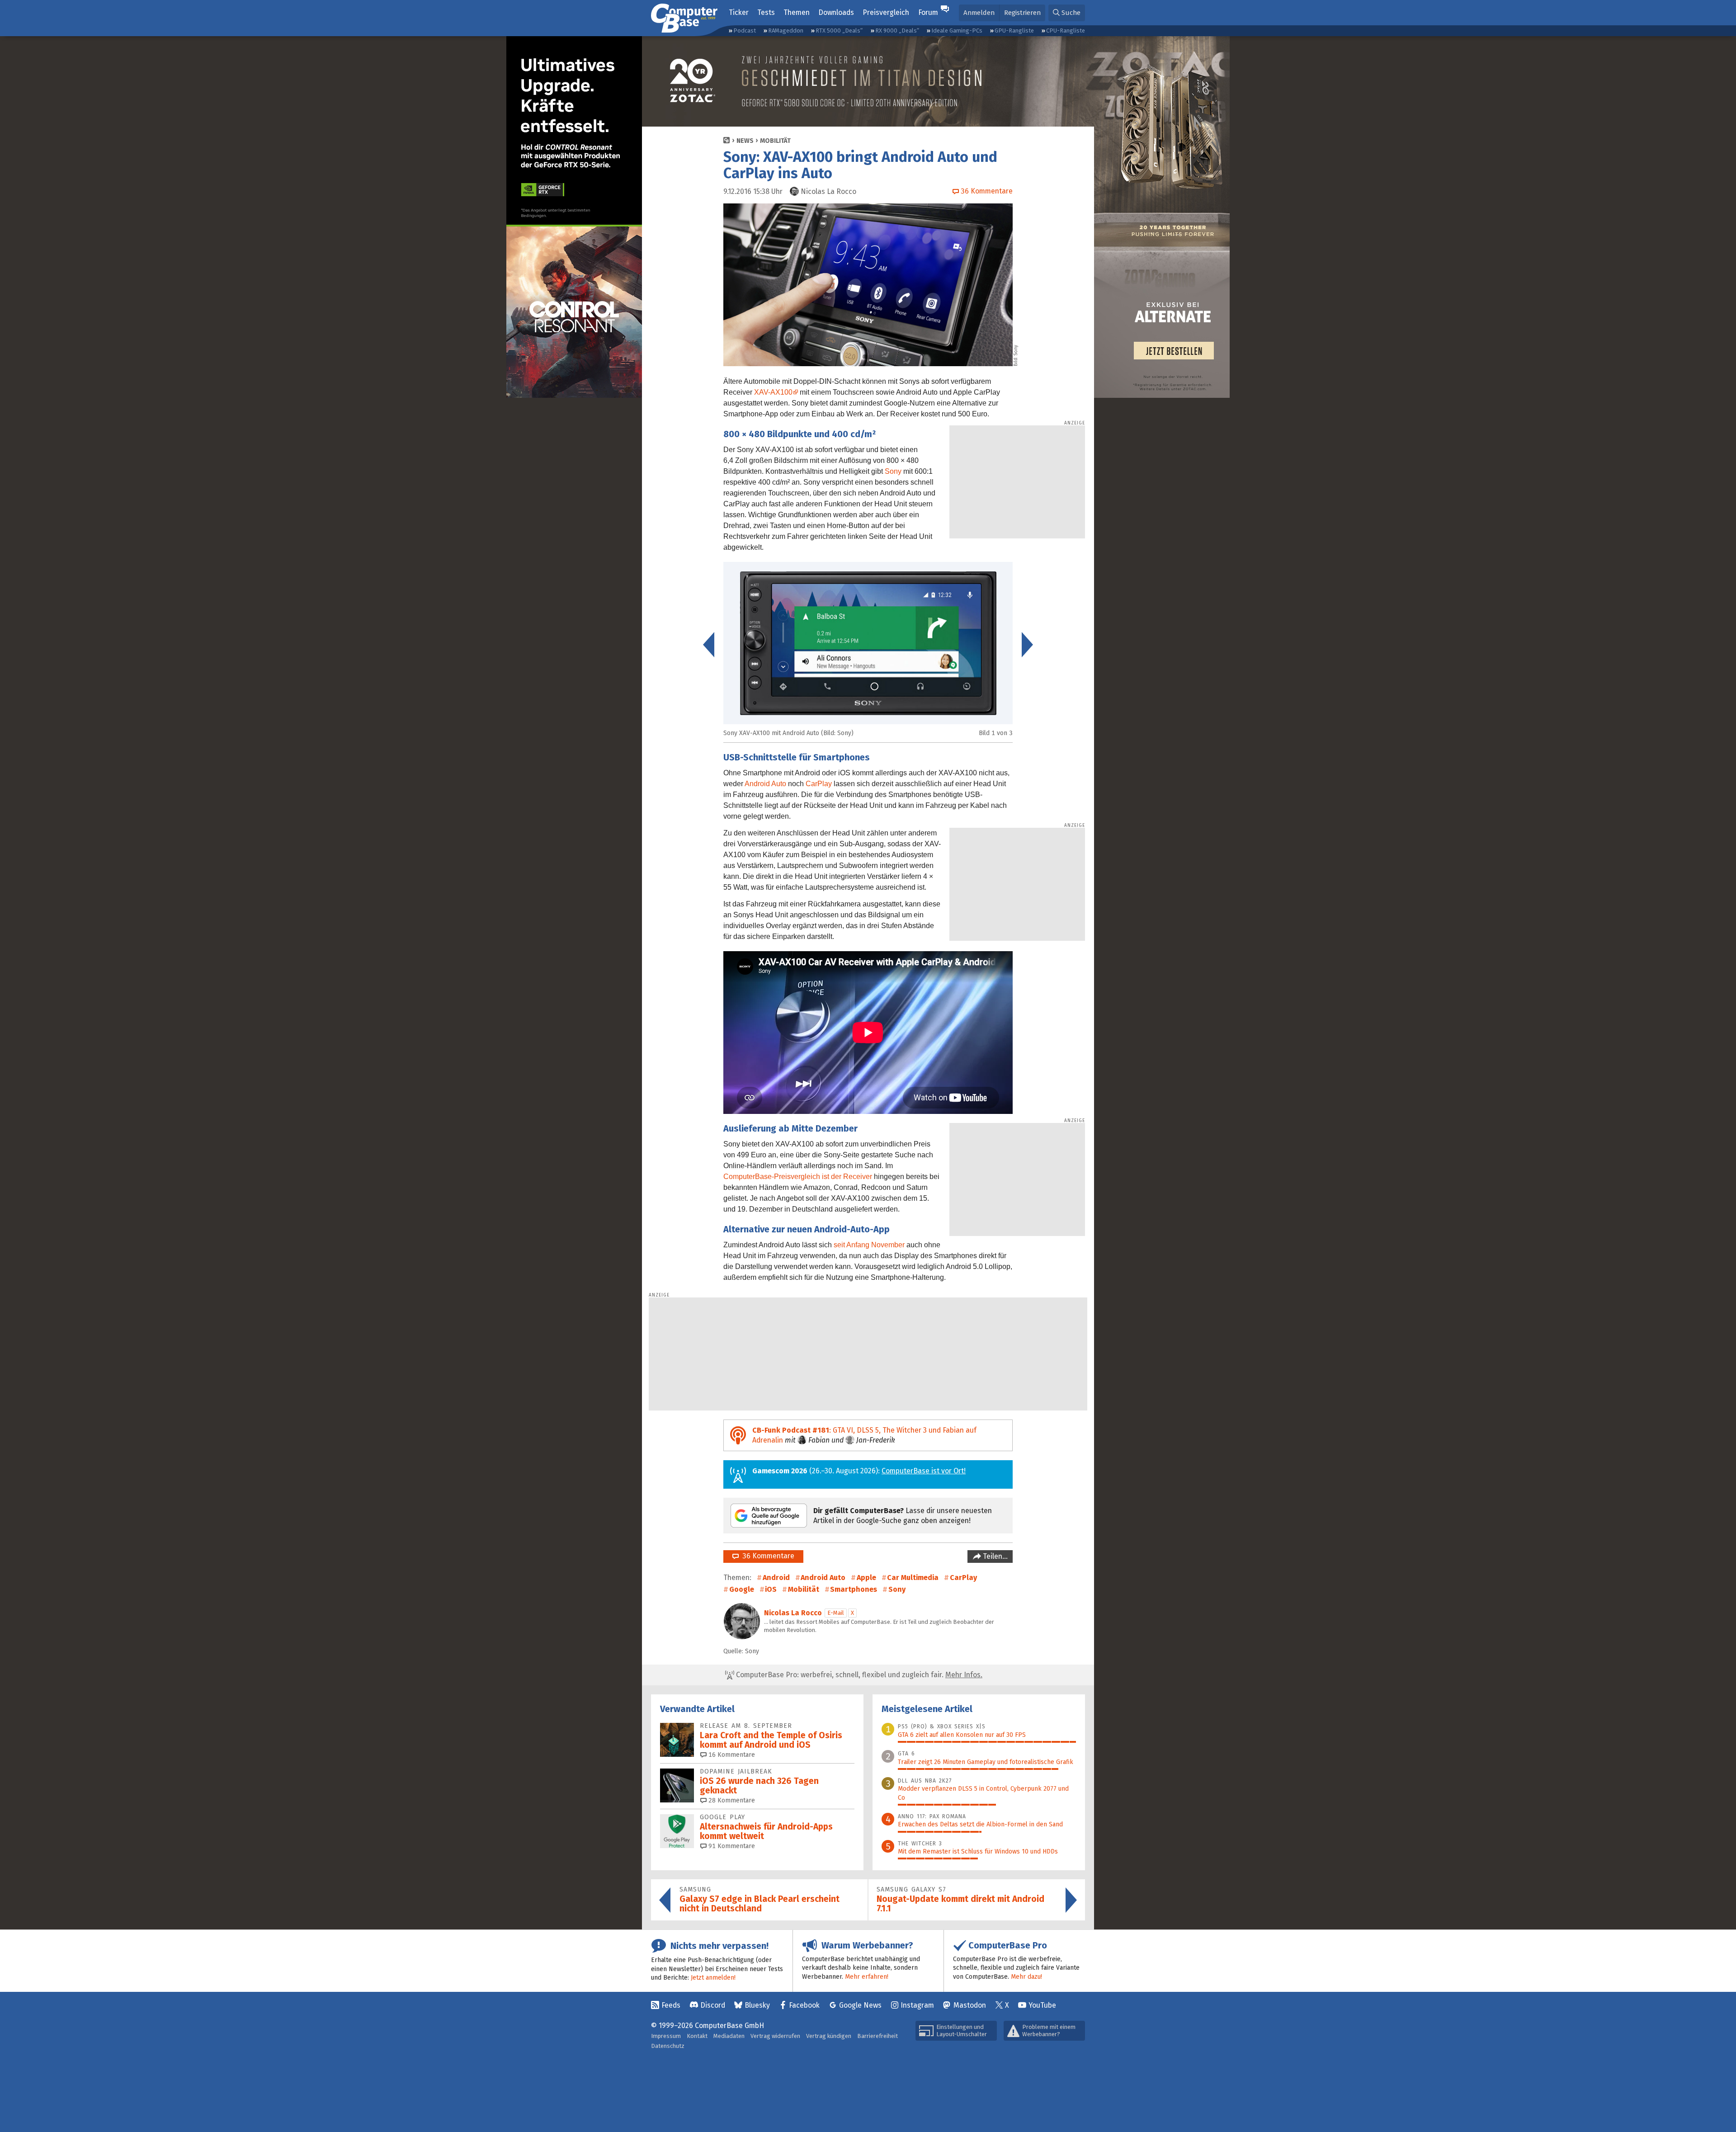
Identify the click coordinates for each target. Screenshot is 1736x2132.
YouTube (1042, 2005)
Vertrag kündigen (829, 2036)
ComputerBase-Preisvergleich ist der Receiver (798, 1177)
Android (776, 1578)
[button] (1067, 13)
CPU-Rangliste (1066, 31)
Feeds (671, 2005)
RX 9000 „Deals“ (897, 31)
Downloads (836, 12)
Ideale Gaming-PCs (957, 31)
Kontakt (697, 2036)
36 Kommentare (767, 1556)
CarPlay (819, 784)
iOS (771, 1589)
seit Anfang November (869, 1245)
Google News (860, 2005)
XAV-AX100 (773, 392)
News (745, 141)
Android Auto (765, 784)
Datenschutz (668, 2046)
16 (731, 1755)
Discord (713, 2005)
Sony (893, 471)
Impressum (666, 2036)
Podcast (745, 31)
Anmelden (979, 13)
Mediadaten (729, 2036)
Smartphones (854, 1589)
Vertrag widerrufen (775, 2036)
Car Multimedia (913, 1578)
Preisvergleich (886, 12)
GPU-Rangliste (1014, 31)
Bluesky (757, 2005)
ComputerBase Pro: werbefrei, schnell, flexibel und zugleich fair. (858, 1675)
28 (731, 1800)
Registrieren (1022, 13)
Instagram (917, 2005)
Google (742, 1589)
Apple (866, 1578)
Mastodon (970, 2005)
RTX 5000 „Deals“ (839, 31)
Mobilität (775, 141)
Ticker (739, 12)
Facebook (804, 2005)
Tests (766, 12)
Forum (928, 12)
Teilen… (994, 1556)
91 (731, 1846)
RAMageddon (786, 31)
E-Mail (836, 1613)
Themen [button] (797, 12)
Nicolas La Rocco (793, 1613)
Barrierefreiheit (877, 2036)
